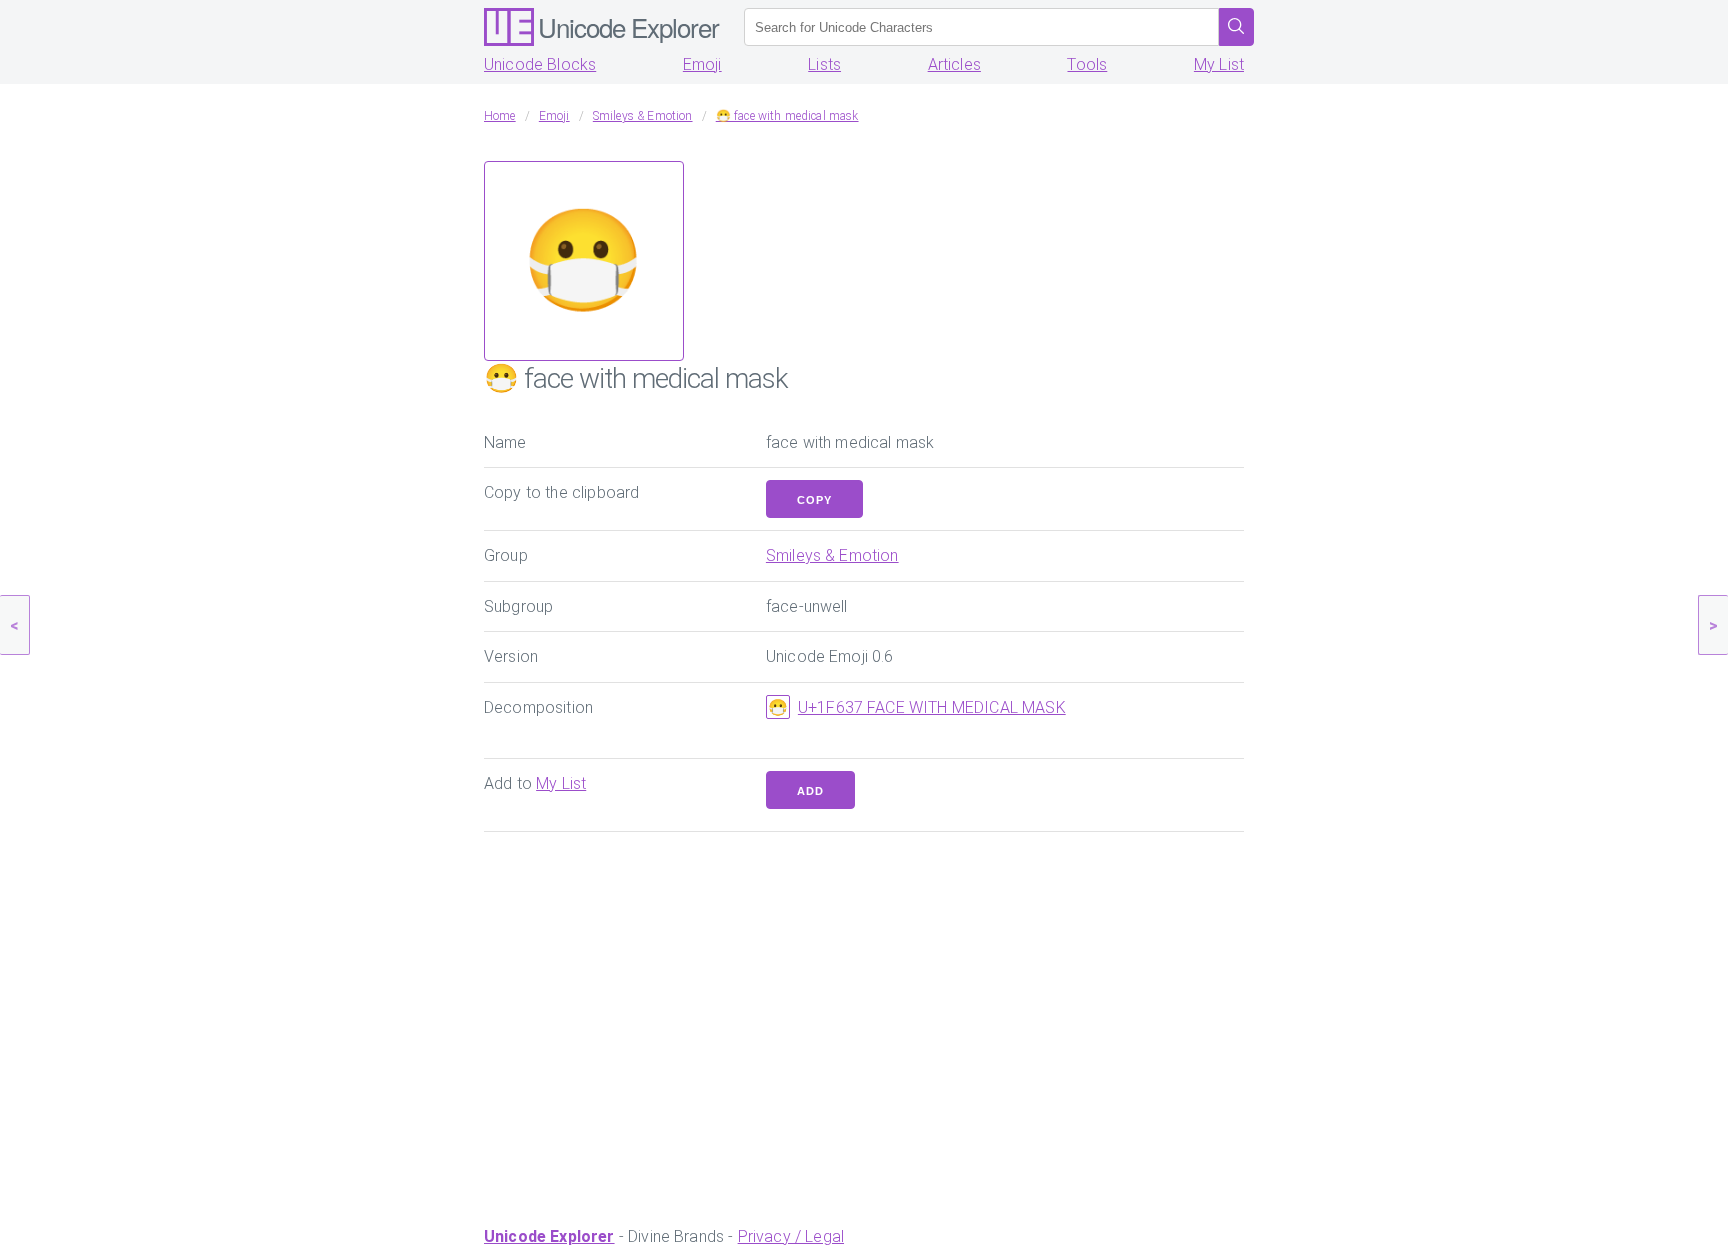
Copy (814, 500)
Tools (1087, 64)
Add (810, 791)
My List (1219, 64)
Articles (954, 64)
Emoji (702, 64)
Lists (824, 64)
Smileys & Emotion (832, 555)
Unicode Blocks (540, 64)
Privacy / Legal (791, 1236)
